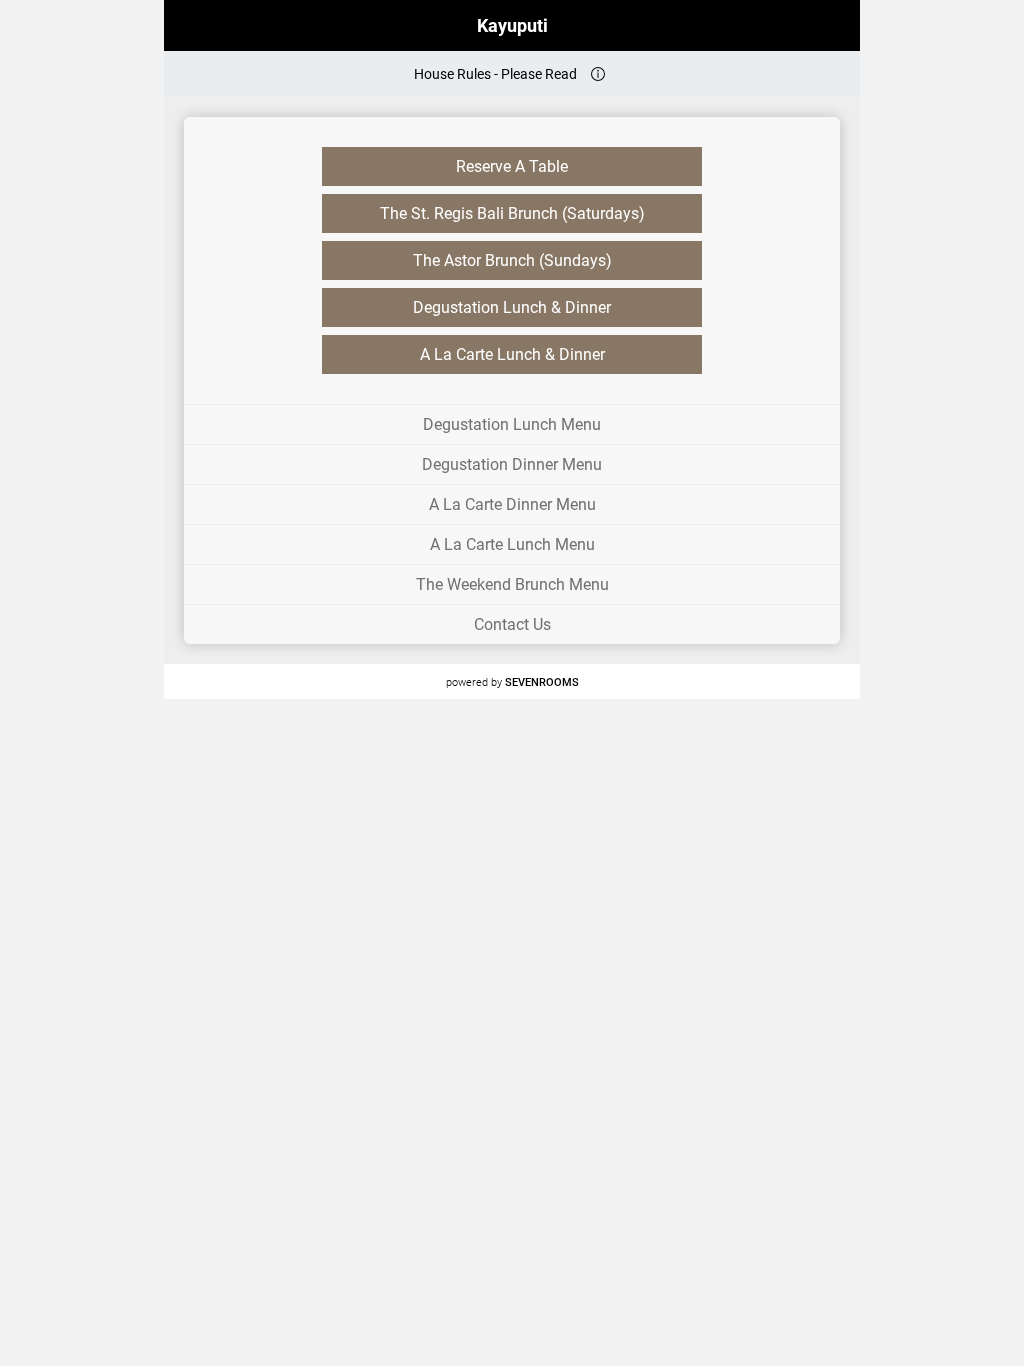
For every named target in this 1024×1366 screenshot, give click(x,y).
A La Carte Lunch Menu (512, 544)
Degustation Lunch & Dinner (512, 307)
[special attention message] (598, 74)
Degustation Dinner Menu (512, 464)
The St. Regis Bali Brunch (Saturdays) (512, 213)
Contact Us (512, 624)
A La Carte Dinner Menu (512, 504)
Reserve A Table (512, 166)
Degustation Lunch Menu (512, 424)
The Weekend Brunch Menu (512, 584)
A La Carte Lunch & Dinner (512, 354)
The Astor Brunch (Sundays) (512, 260)
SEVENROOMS (542, 681)
